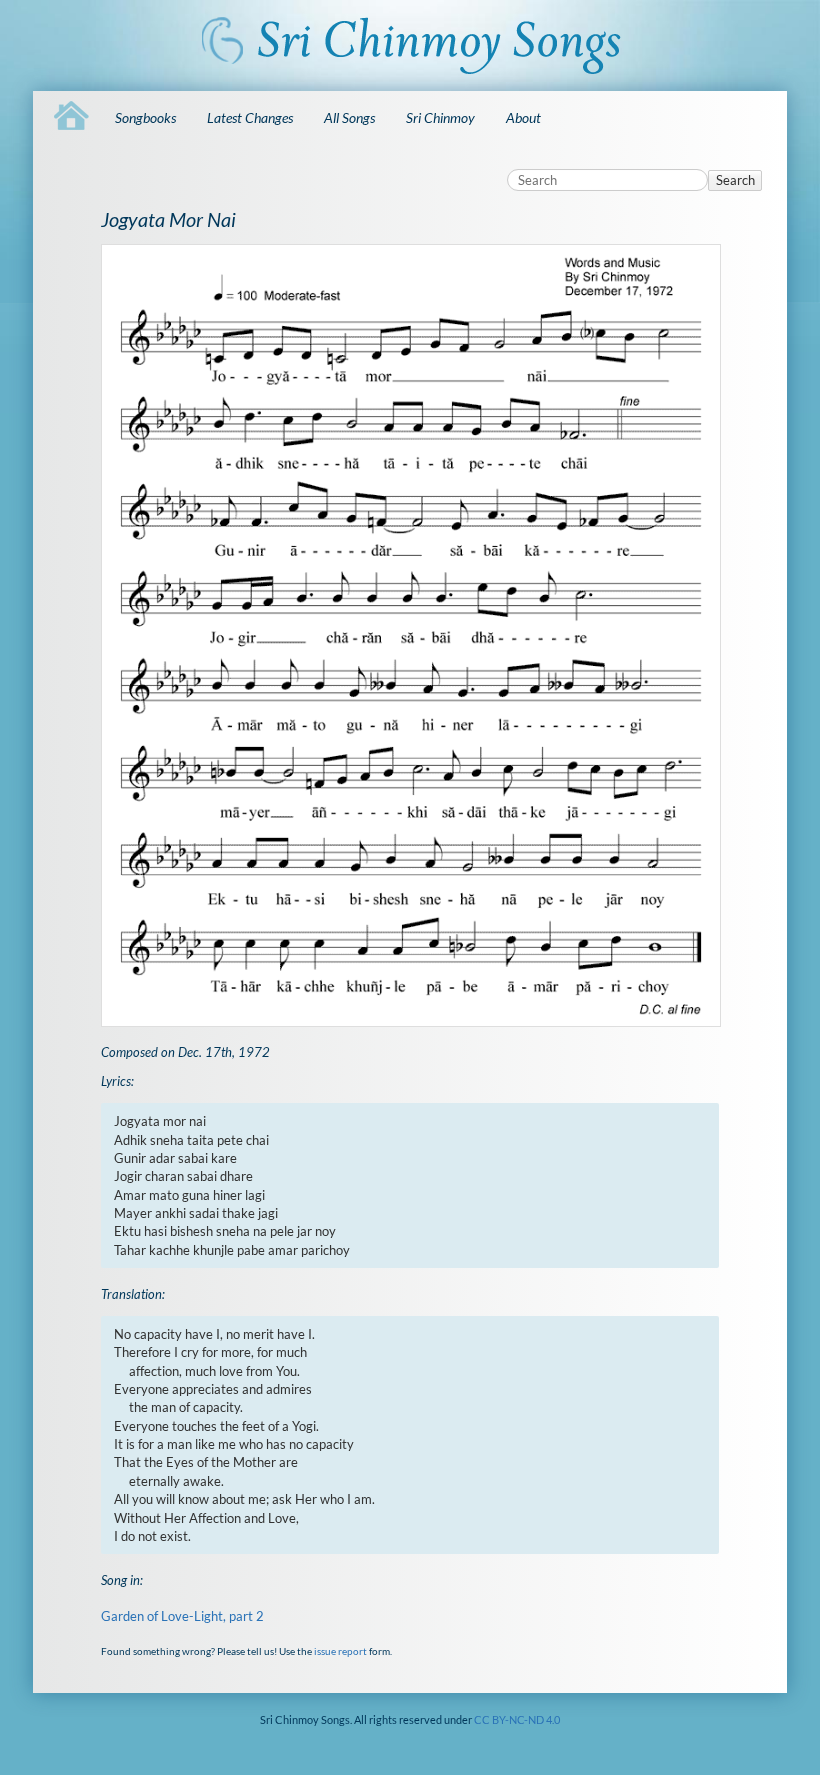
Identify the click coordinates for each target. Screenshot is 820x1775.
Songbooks (145, 117)
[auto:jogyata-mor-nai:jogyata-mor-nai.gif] (410, 635)
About (523, 117)
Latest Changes (250, 117)
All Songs (349, 117)
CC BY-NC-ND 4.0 (517, 1719)
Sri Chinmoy (440, 117)
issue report (340, 1651)
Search (735, 180)
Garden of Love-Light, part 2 (182, 1616)
